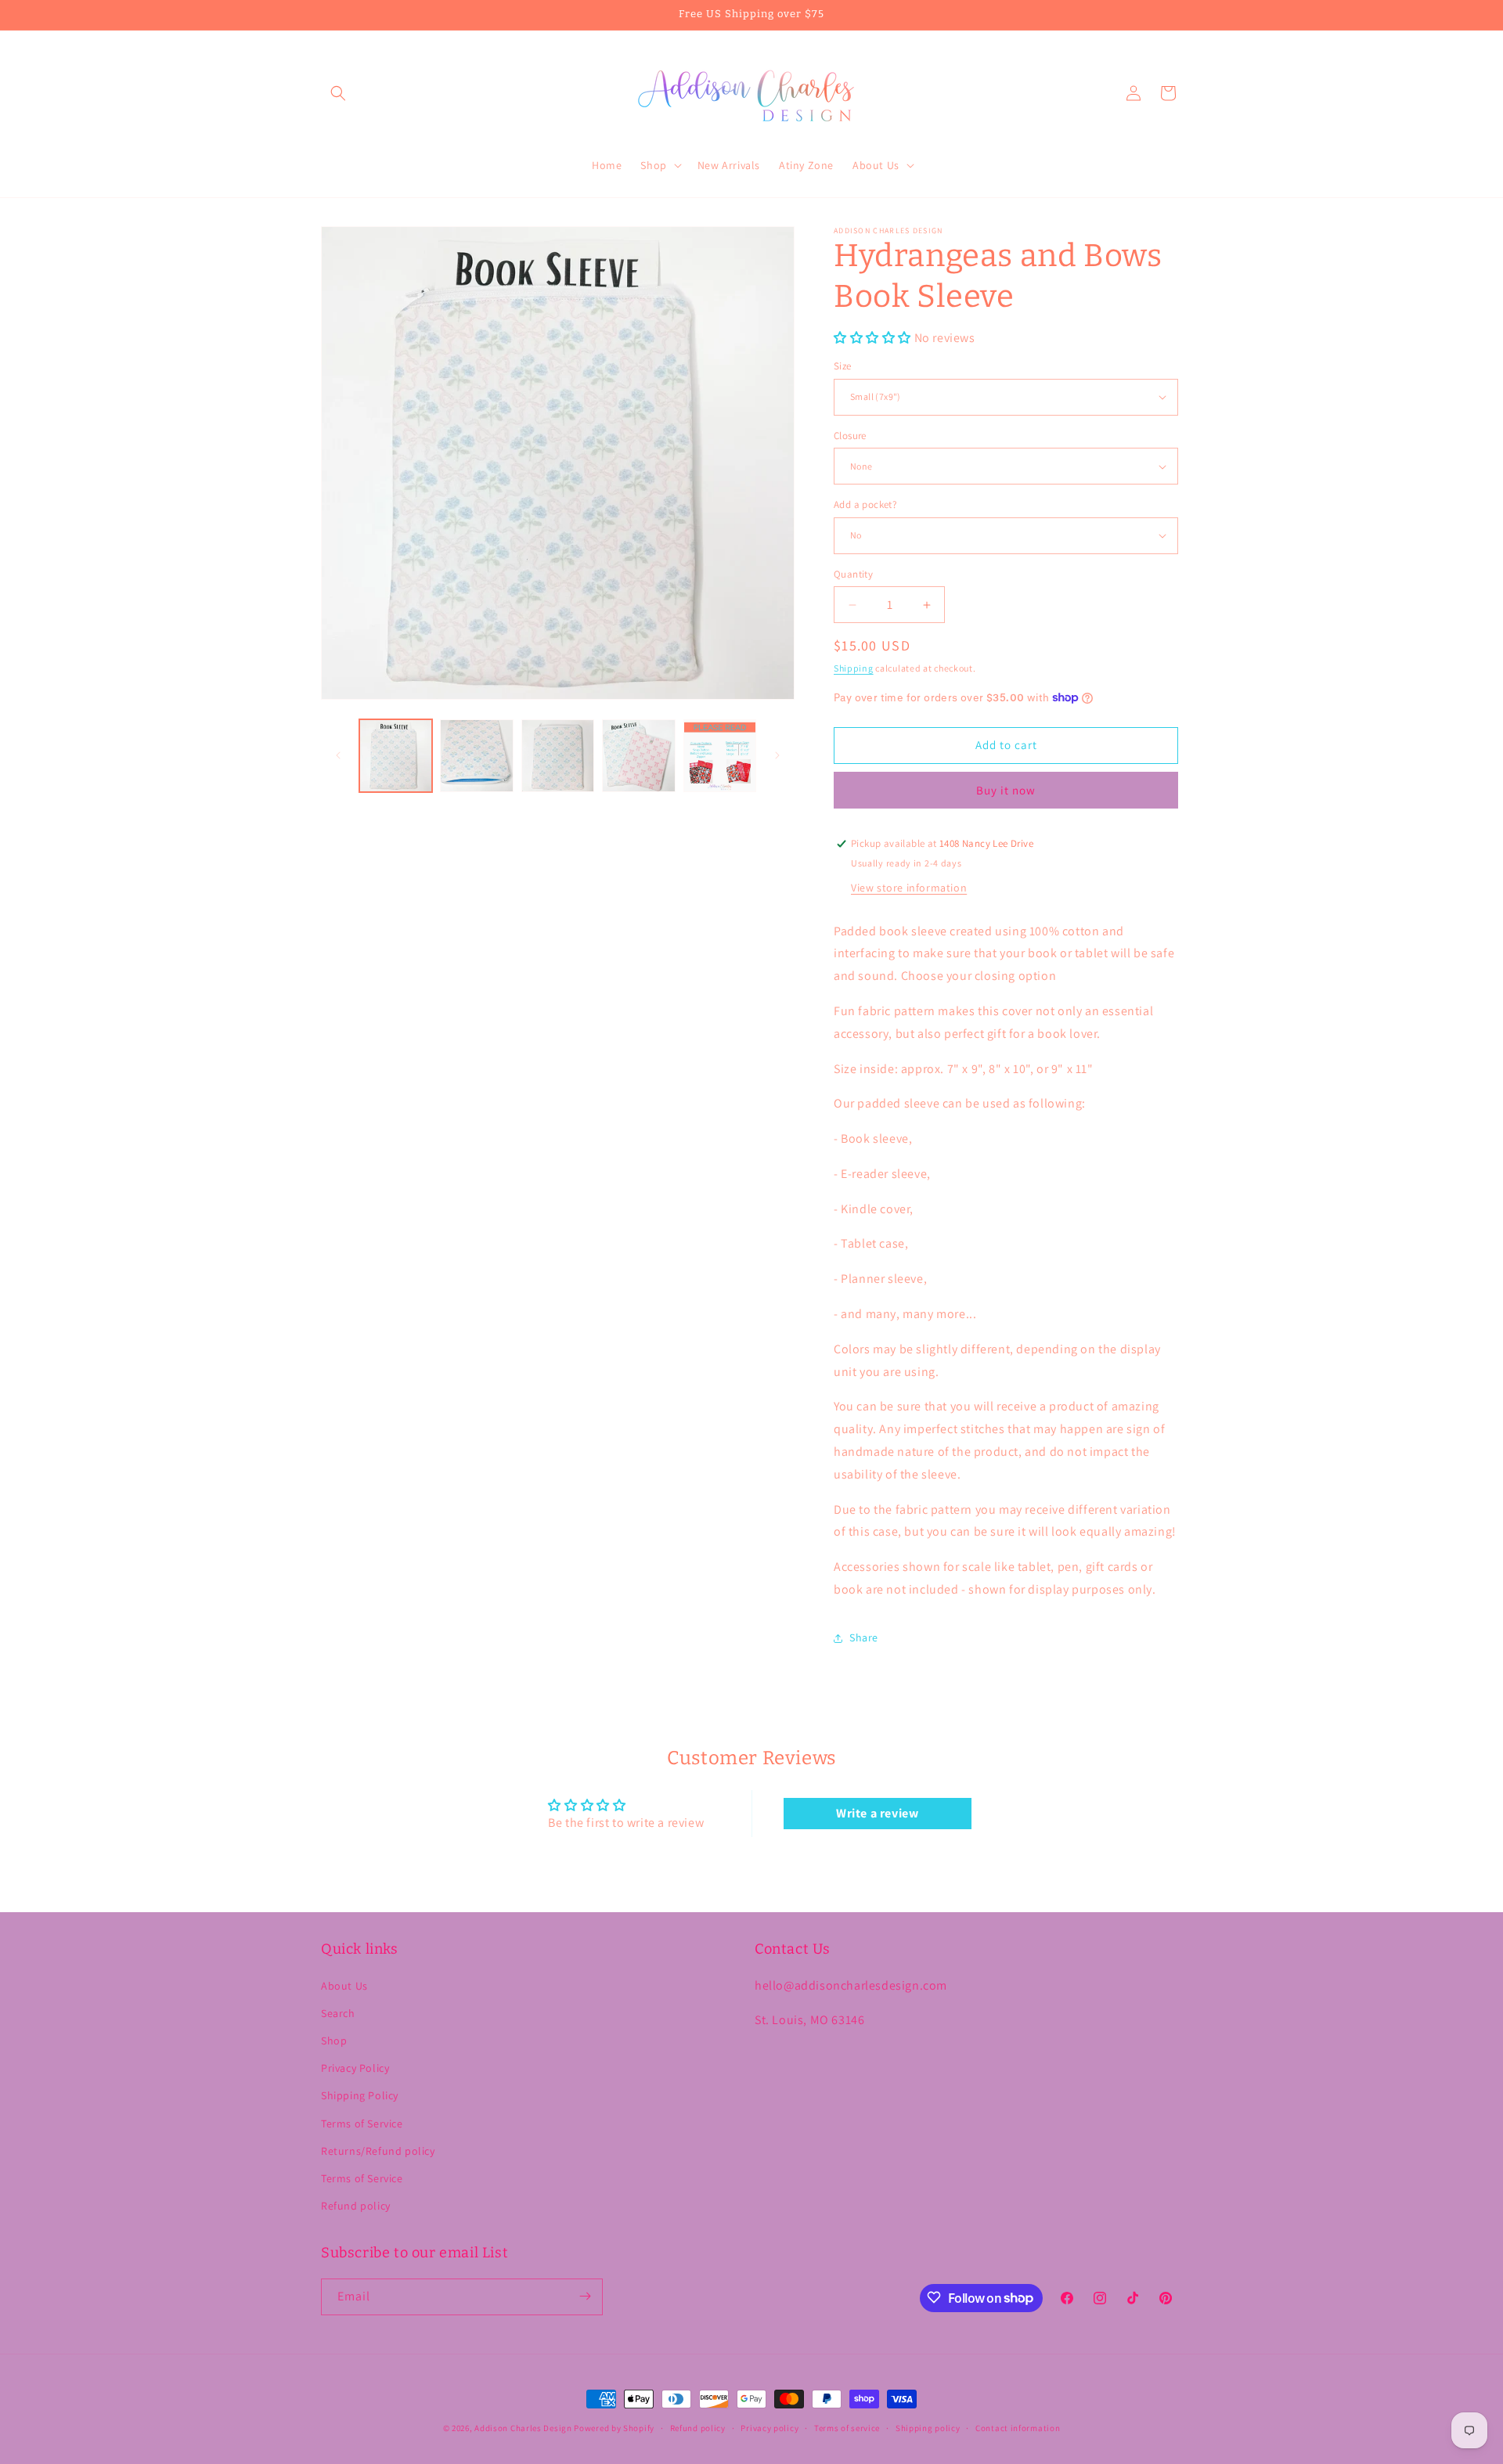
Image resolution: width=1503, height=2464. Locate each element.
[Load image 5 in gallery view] (720, 756)
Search (338, 2013)
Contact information (1018, 2428)
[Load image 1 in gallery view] (396, 756)
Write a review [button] (877, 1813)
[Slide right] (777, 755)
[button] (338, 93)
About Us (344, 1986)
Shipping (854, 668)
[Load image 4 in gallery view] (638, 756)
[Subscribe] (585, 2296)
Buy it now (1006, 790)
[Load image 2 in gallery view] (476, 756)
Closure (850, 436)
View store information (909, 888)
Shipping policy (928, 2428)
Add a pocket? (865, 504)
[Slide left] (338, 755)
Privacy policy (770, 2428)
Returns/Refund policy (378, 2151)
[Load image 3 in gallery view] (558, 756)
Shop (334, 2041)
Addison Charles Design (523, 2428)
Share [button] (864, 1637)
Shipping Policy (360, 2096)
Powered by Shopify (614, 2428)
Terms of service (847, 2428)
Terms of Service (362, 2124)
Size (843, 366)
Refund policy (356, 2206)
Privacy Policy (355, 2068)
